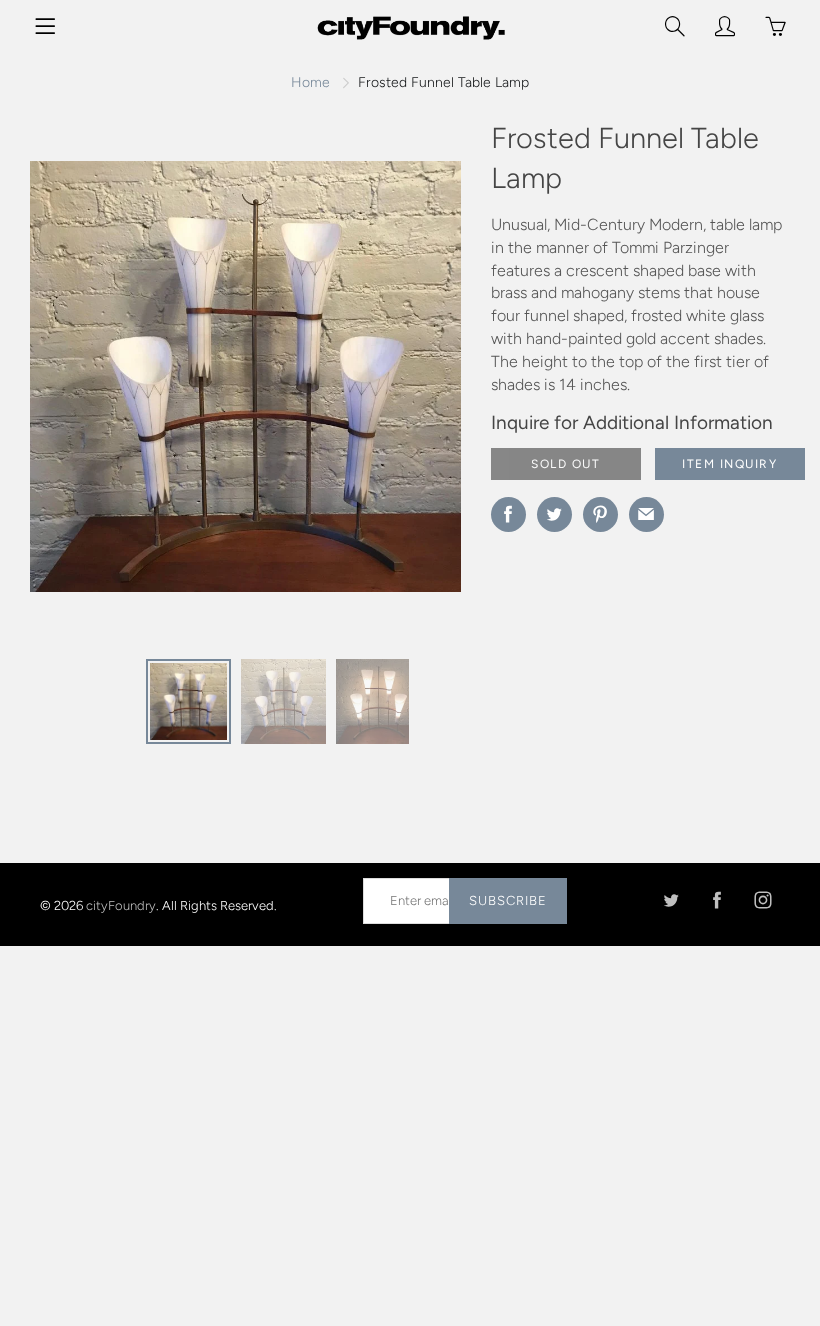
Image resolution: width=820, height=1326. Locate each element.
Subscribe (508, 900)
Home (310, 82)
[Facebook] (716, 900)
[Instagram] (762, 900)
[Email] (646, 514)
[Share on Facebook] (508, 514)
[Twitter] (670, 900)
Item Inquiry (729, 464)
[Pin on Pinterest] (600, 514)
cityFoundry (121, 904)
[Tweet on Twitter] (554, 514)
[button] (406, 384)
